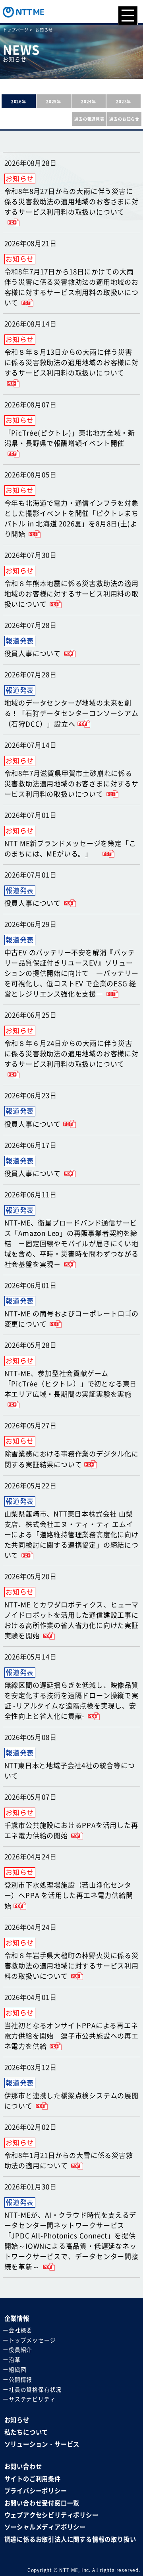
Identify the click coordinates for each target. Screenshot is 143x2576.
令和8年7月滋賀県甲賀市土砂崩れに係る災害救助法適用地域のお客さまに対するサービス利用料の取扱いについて (71, 784)
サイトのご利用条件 (33, 2479)
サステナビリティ (32, 2399)
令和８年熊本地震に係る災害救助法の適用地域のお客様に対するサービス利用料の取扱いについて (71, 594)
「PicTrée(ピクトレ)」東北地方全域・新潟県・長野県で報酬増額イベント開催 (70, 438)
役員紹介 (20, 2350)
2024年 (89, 101)
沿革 (15, 2360)
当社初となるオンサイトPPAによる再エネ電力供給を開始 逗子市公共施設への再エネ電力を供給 (71, 2036)
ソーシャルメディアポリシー (45, 2527)
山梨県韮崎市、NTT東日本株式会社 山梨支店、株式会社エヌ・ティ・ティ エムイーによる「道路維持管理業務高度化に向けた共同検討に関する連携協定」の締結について (71, 1535)
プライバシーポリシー (36, 2491)
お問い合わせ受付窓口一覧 (42, 2503)
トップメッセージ (32, 2340)
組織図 (17, 2370)
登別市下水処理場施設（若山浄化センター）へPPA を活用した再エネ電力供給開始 (69, 1895)
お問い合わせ (23, 2467)
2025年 (54, 101)
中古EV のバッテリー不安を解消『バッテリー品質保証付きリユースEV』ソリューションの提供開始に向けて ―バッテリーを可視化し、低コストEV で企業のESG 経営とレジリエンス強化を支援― (71, 973)
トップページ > (18, 30)
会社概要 (20, 2331)
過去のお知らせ (124, 119)
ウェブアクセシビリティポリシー (51, 2515)
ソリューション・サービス (42, 2444)
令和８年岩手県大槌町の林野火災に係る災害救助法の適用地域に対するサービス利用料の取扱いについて (71, 1966)
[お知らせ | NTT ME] (23, 11)
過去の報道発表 (89, 119)
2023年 (124, 101)
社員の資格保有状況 (35, 2390)
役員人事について (33, 654)
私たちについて (26, 2432)
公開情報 (20, 2380)
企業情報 (17, 2318)
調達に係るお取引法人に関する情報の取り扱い (70, 2539)
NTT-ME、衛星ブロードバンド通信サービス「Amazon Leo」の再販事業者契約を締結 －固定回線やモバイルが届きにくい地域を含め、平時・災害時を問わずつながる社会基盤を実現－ (71, 1244)
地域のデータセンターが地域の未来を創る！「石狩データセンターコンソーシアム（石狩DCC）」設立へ (71, 713)
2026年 (19, 101)
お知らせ (17, 2420)
